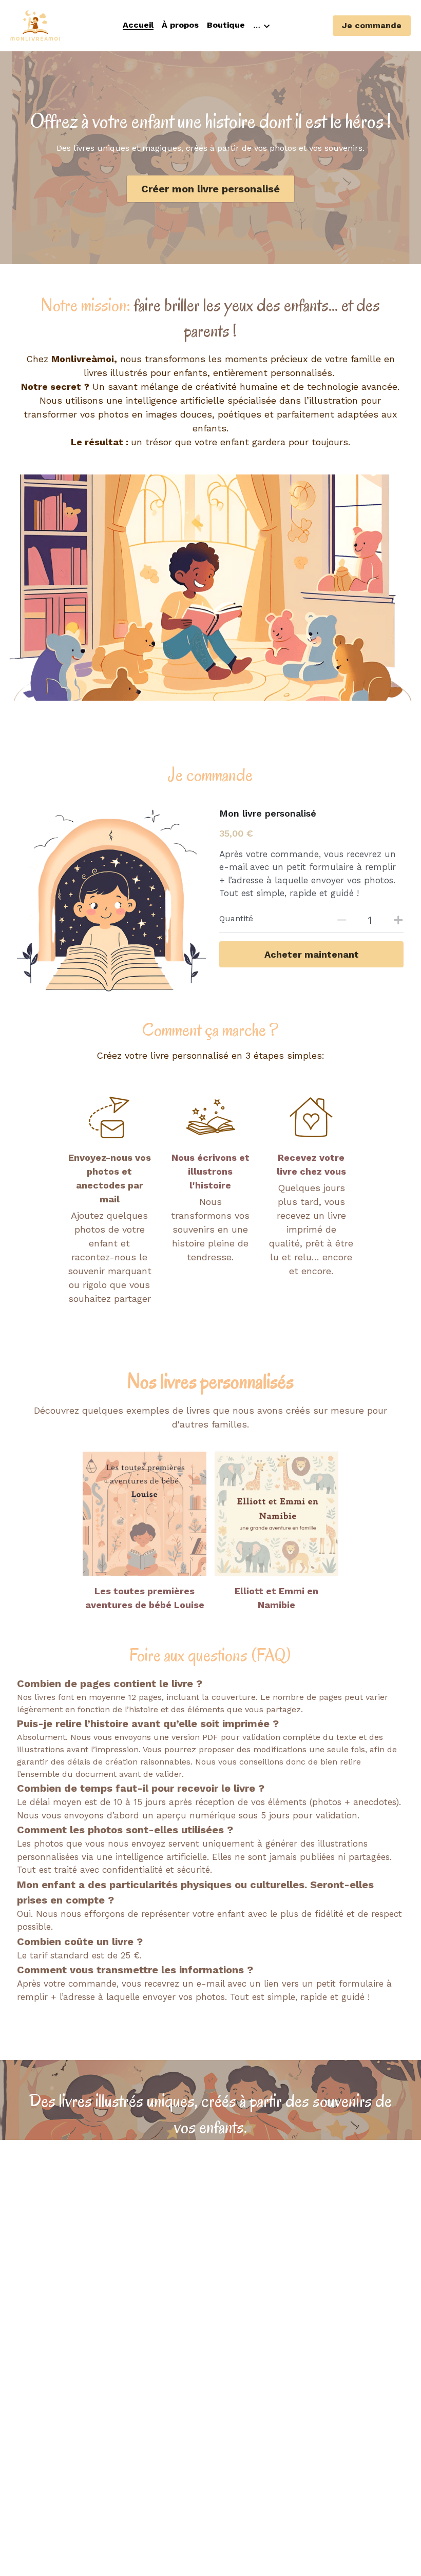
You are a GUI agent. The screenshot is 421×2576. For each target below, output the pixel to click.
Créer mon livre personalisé (210, 189)
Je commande (372, 25)
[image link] (145, 1514)
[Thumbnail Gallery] (210, 588)
